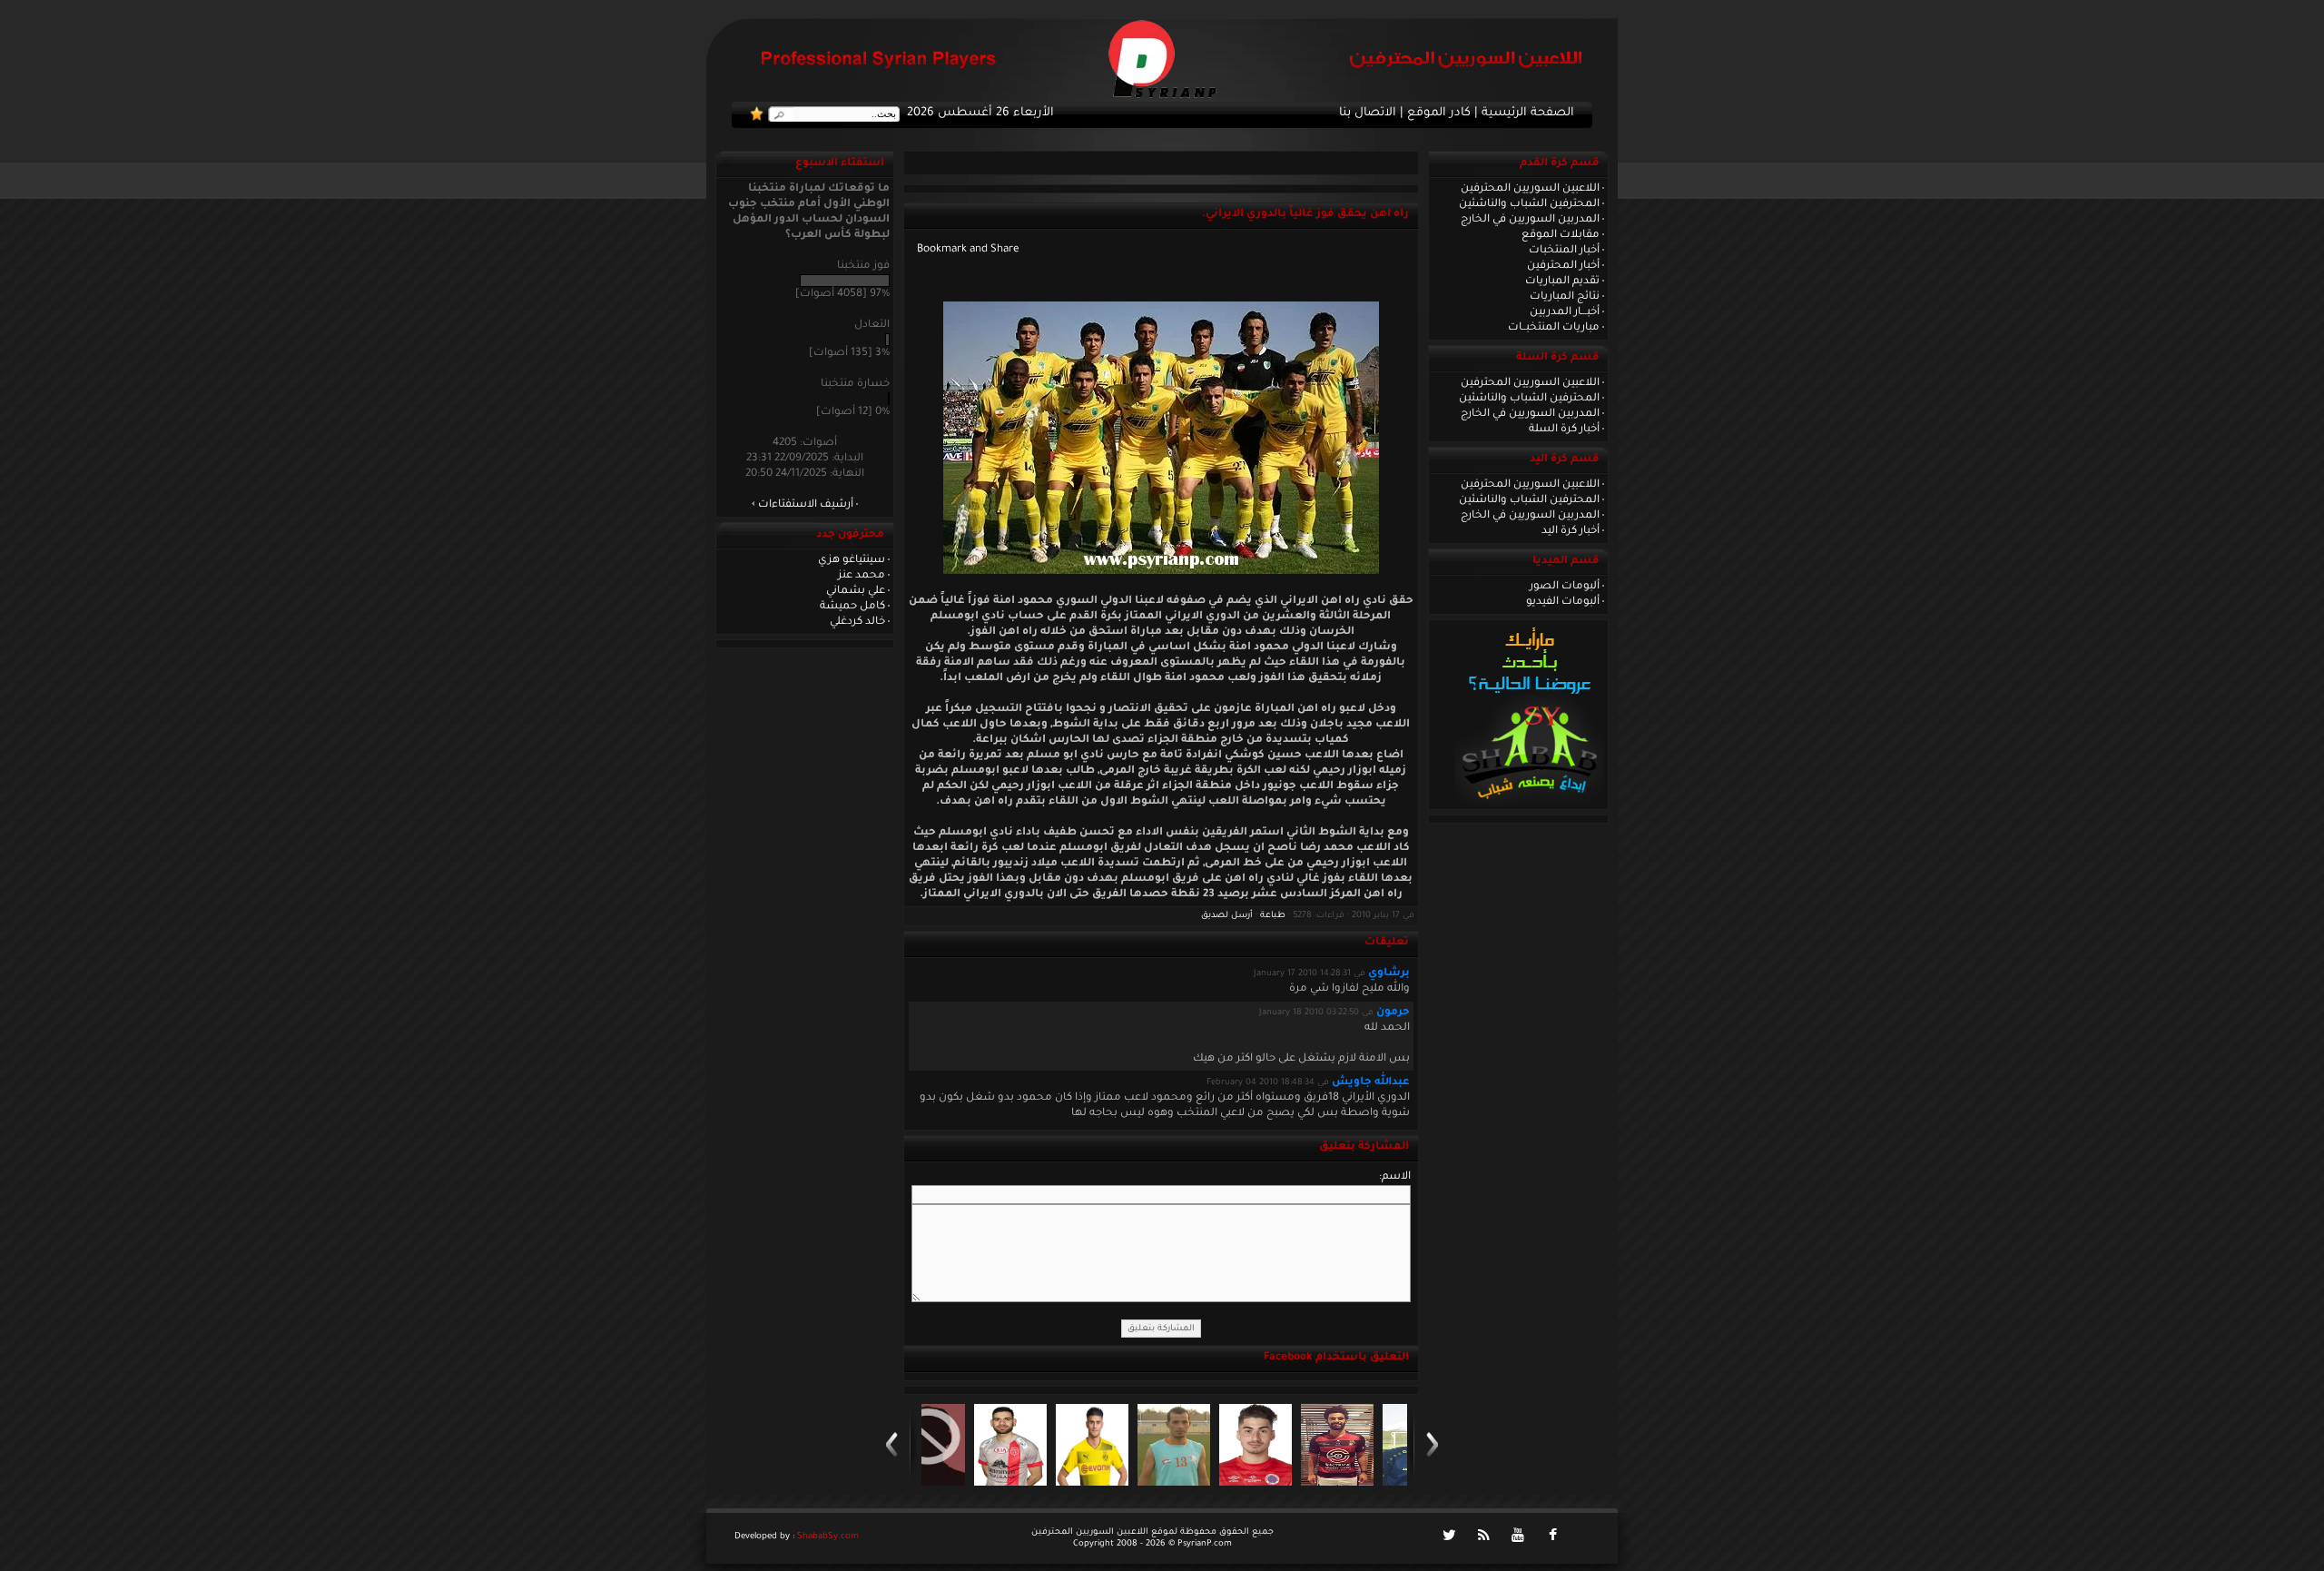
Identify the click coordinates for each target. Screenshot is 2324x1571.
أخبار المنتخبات (1564, 251)
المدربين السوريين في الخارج (1530, 220)
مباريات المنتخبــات (1554, 328)
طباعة (1273, 916)
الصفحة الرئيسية (1528, 114)
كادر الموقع (1439, 114)
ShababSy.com (828, 1537)
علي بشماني (856, 591)
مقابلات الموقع (1561, 235)
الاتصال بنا (1368, 114)
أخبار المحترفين (1563, 266)
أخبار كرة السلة (1564, 430)
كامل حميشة (852, 607)
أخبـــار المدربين (1565, 312)
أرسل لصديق (1227, 916)
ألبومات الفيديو (1563, 602)
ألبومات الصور (1565, 587)
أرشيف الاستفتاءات (806, 505)
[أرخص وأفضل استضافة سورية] (1529, 804)
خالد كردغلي (857, 622)
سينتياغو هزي (852, 560)
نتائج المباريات (1565, 297)
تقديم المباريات (1562, 282)
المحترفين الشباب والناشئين (1529, 204)
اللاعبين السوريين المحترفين (1530, 189)
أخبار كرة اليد (1571, 531)
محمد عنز (862, 576)
